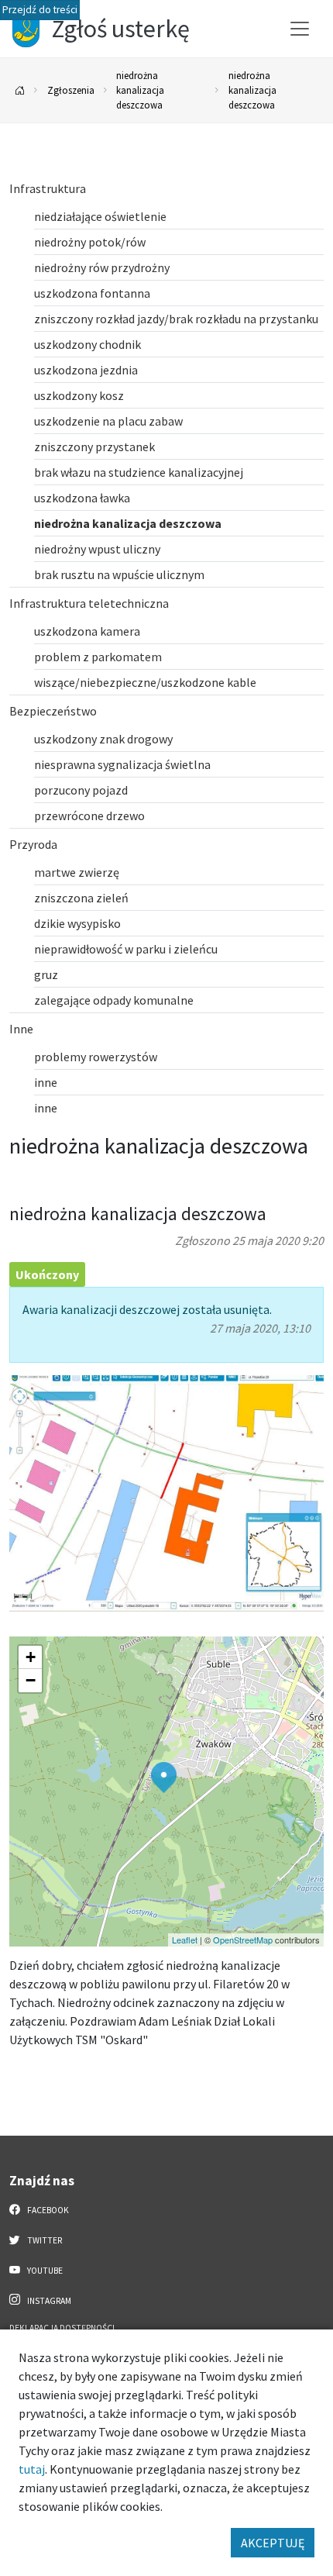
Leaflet (185, 1940)
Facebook (47, 2210)
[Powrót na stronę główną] (20, 90)
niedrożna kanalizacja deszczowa (140, 90)
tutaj (32, 2469)
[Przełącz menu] (300, 29)
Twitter (44, 2240)
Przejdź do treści (40, 10)
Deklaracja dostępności (62, 2328)
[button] (164, 1778)
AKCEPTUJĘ (273, 2543)
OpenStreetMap (243, 1940)
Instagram (48, 2301)
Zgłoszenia (71, 90)
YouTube (44, 2271)
